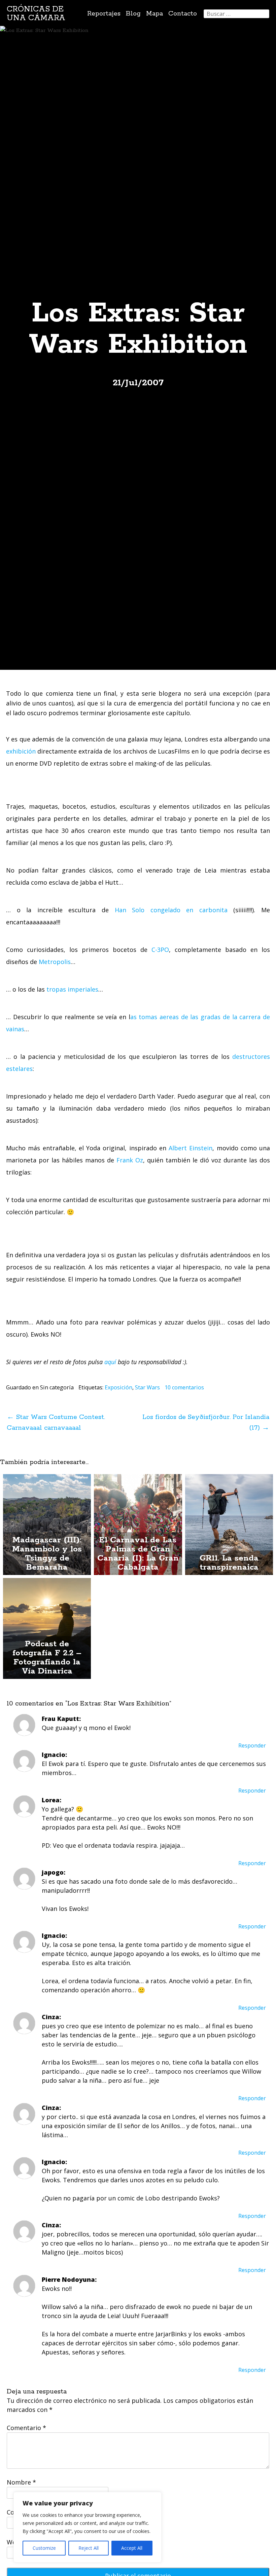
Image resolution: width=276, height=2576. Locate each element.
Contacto (183, 14)
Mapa (154, 14)
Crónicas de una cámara (36, 14)
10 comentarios (184, 1387)
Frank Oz (130, 1160)
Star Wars (147, 1387)
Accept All (132, 2548)
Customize (44, 2548)
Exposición (118, 1387)
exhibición (21, 751)
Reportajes (104, 14)
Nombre (21, 2482)
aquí (110, 1362)
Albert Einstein (191, 1148)
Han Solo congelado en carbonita (171, 910)
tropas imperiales (72, 989)
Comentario (26, 2428)
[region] (88, 2527)
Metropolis (55, 962)
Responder (252, 1745)
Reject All (89, 2548)
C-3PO (160, 950)
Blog (133, 14)
